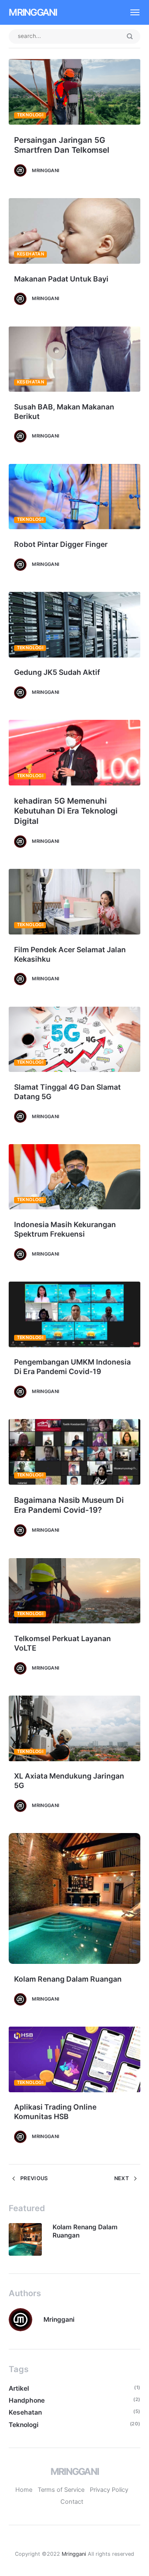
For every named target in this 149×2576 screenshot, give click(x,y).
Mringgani (33, 12)
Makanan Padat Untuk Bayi (61, 279)
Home (24, 2490)
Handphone (27, 2400)
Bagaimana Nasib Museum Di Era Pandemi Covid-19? (69, 1505)
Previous (33, 2178)
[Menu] (131, 12)
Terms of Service (61, 2490)
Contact (72, 2502)
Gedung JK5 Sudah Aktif (57, 672)
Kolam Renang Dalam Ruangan (68, 1979)
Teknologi (30, 115)
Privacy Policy (109, 2490)
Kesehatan (31, 254)
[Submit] (130, 37)
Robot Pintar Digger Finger (61, 544)
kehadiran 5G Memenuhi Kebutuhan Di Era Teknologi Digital (66, 811)
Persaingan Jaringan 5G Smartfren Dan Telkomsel (62, 145)
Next (122, 2178)
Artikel (19, 2388)
